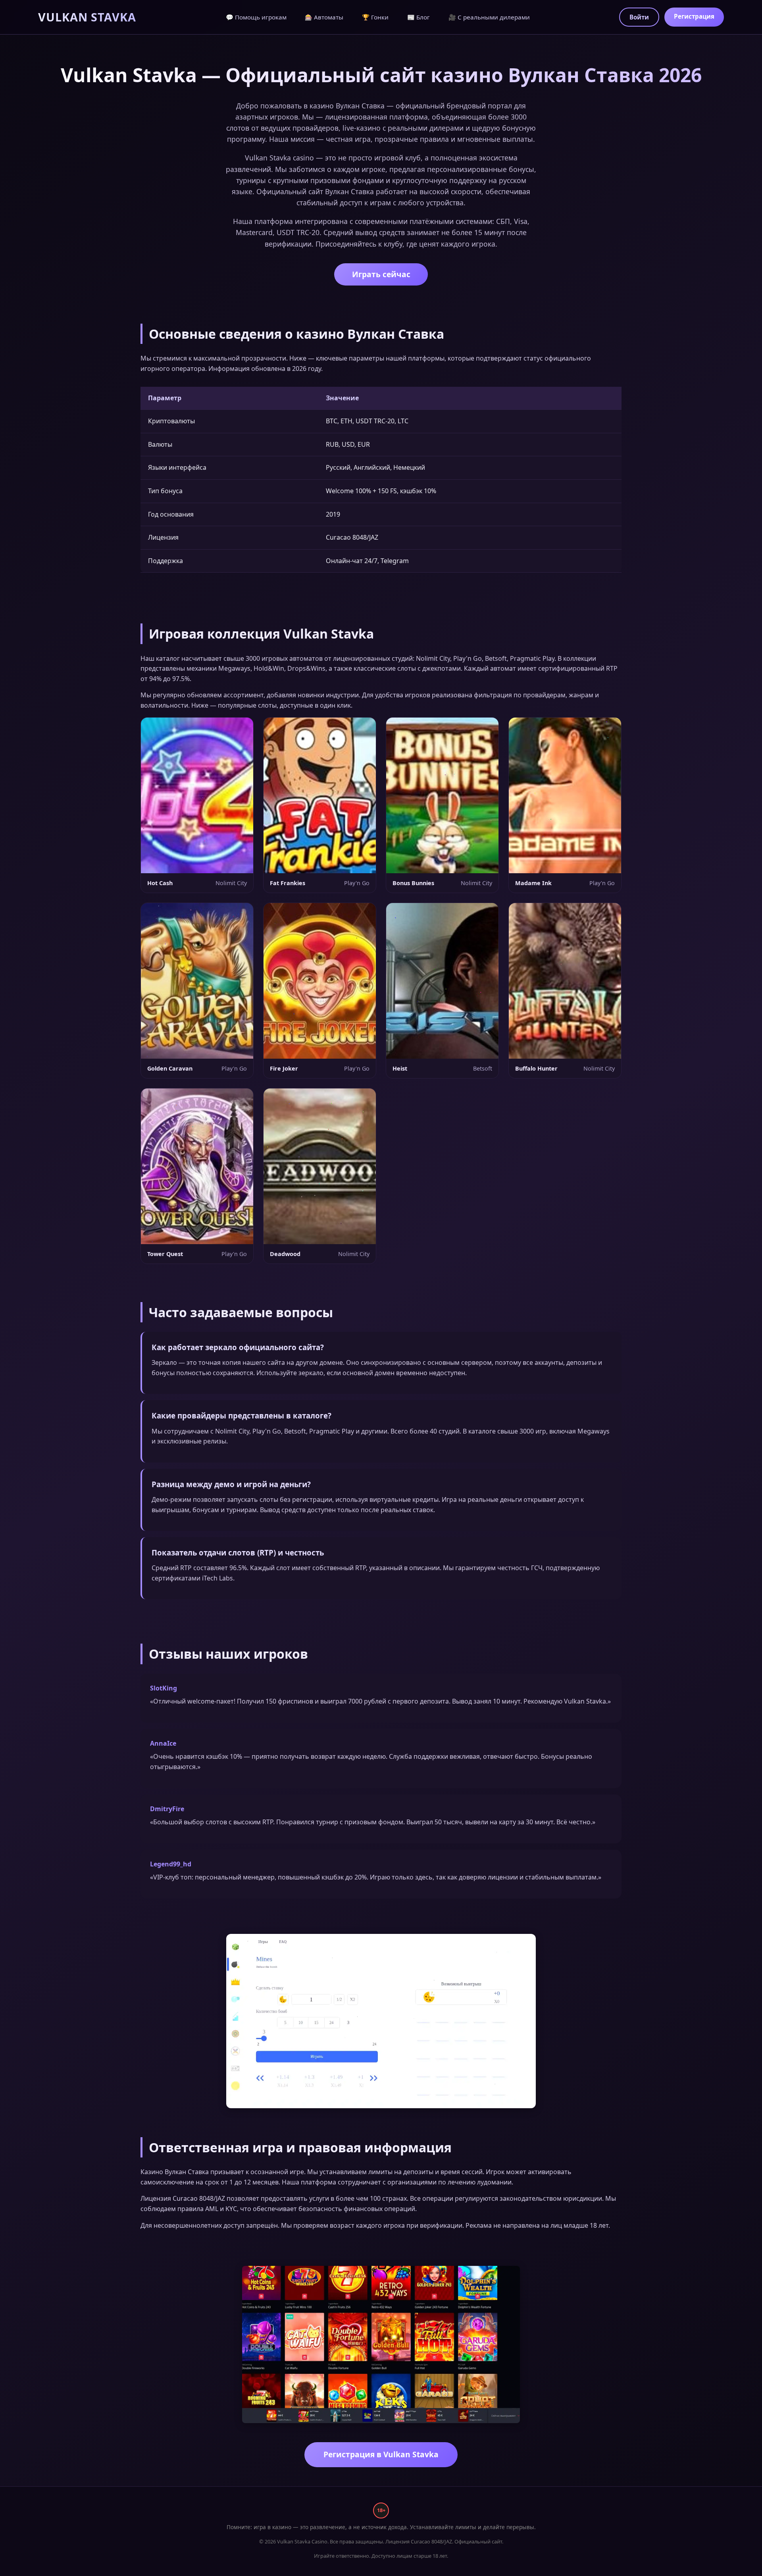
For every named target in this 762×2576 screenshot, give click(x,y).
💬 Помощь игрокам (256, 17)
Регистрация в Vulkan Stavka (381, 2454)
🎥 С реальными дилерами (489, 17)
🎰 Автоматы (324, 17)
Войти (639, 17)
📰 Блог (419, 17)
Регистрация (694, 16)
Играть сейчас (381, 274)
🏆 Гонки (375, 17)
